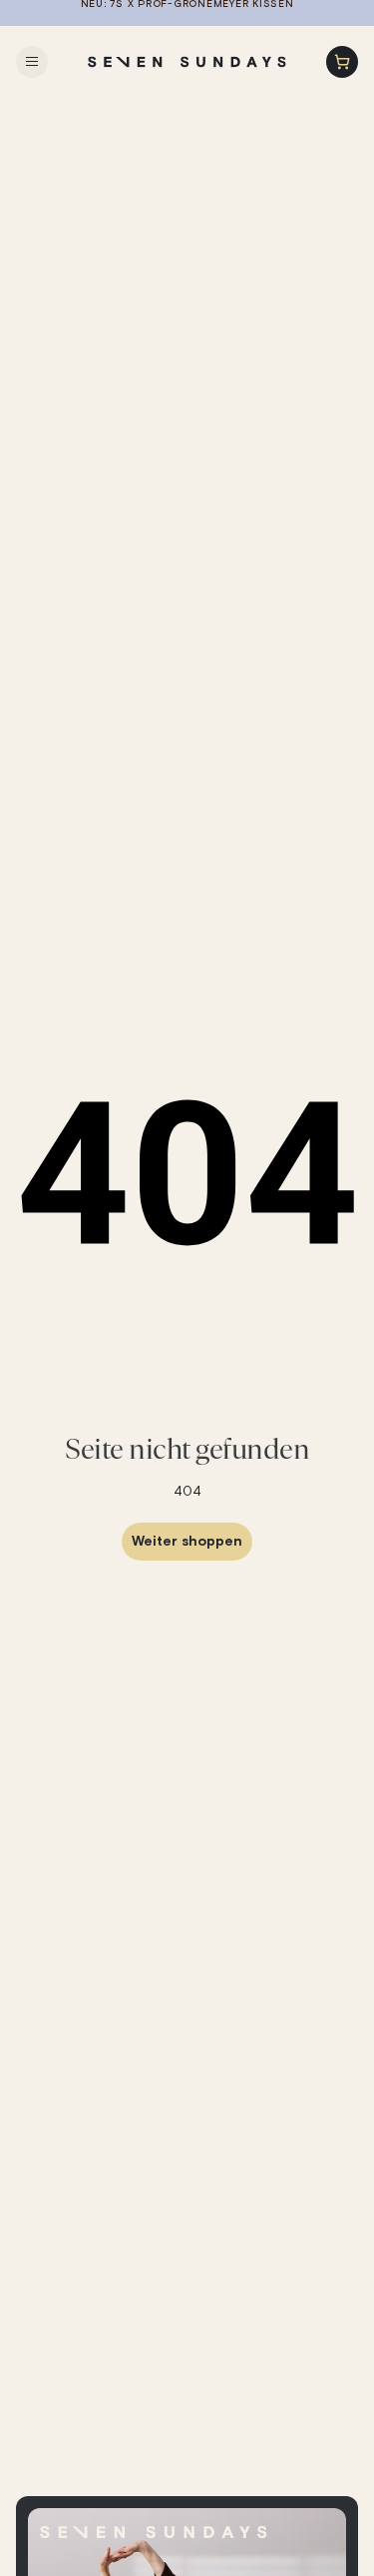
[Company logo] (187, 62)
